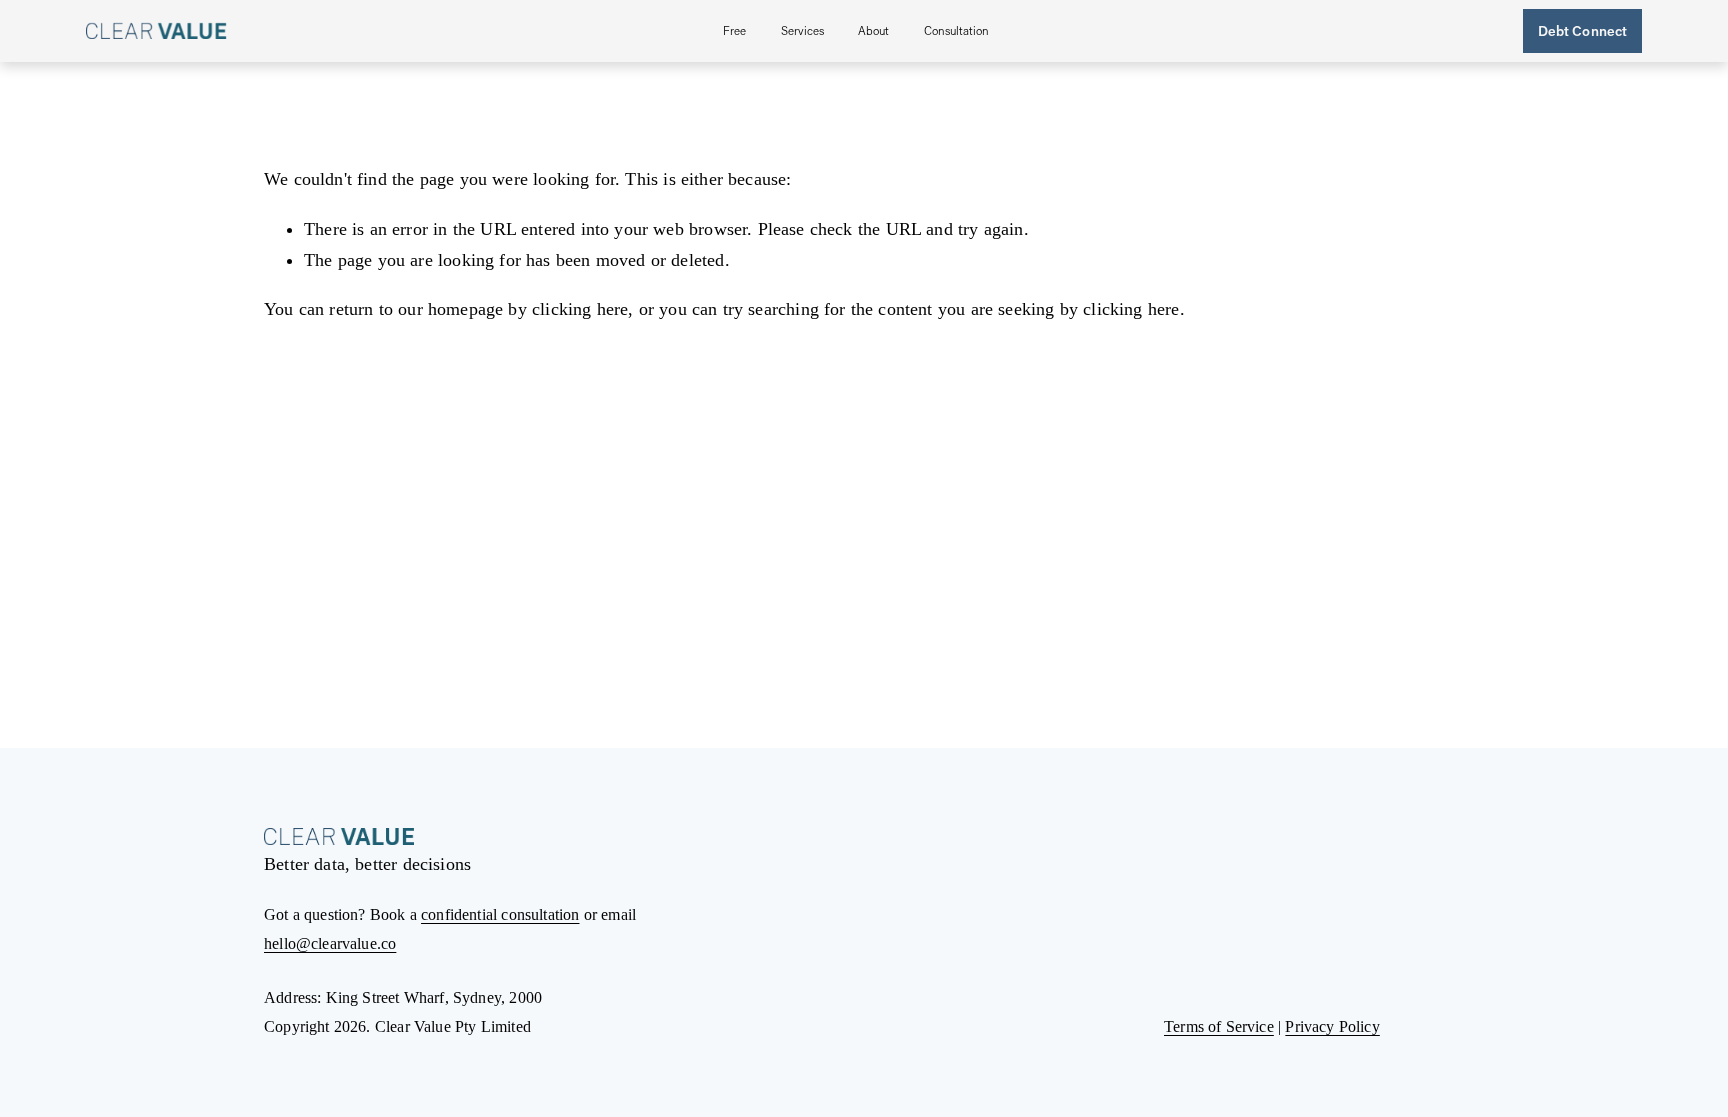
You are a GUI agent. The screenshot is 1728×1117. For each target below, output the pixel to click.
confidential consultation (500, 914)
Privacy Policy (1332, 1026)
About (873, 30)
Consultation (956, 30)
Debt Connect (1583, 30)
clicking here (580, 309)
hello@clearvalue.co (330, 943)
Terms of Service (1219, 1026)
